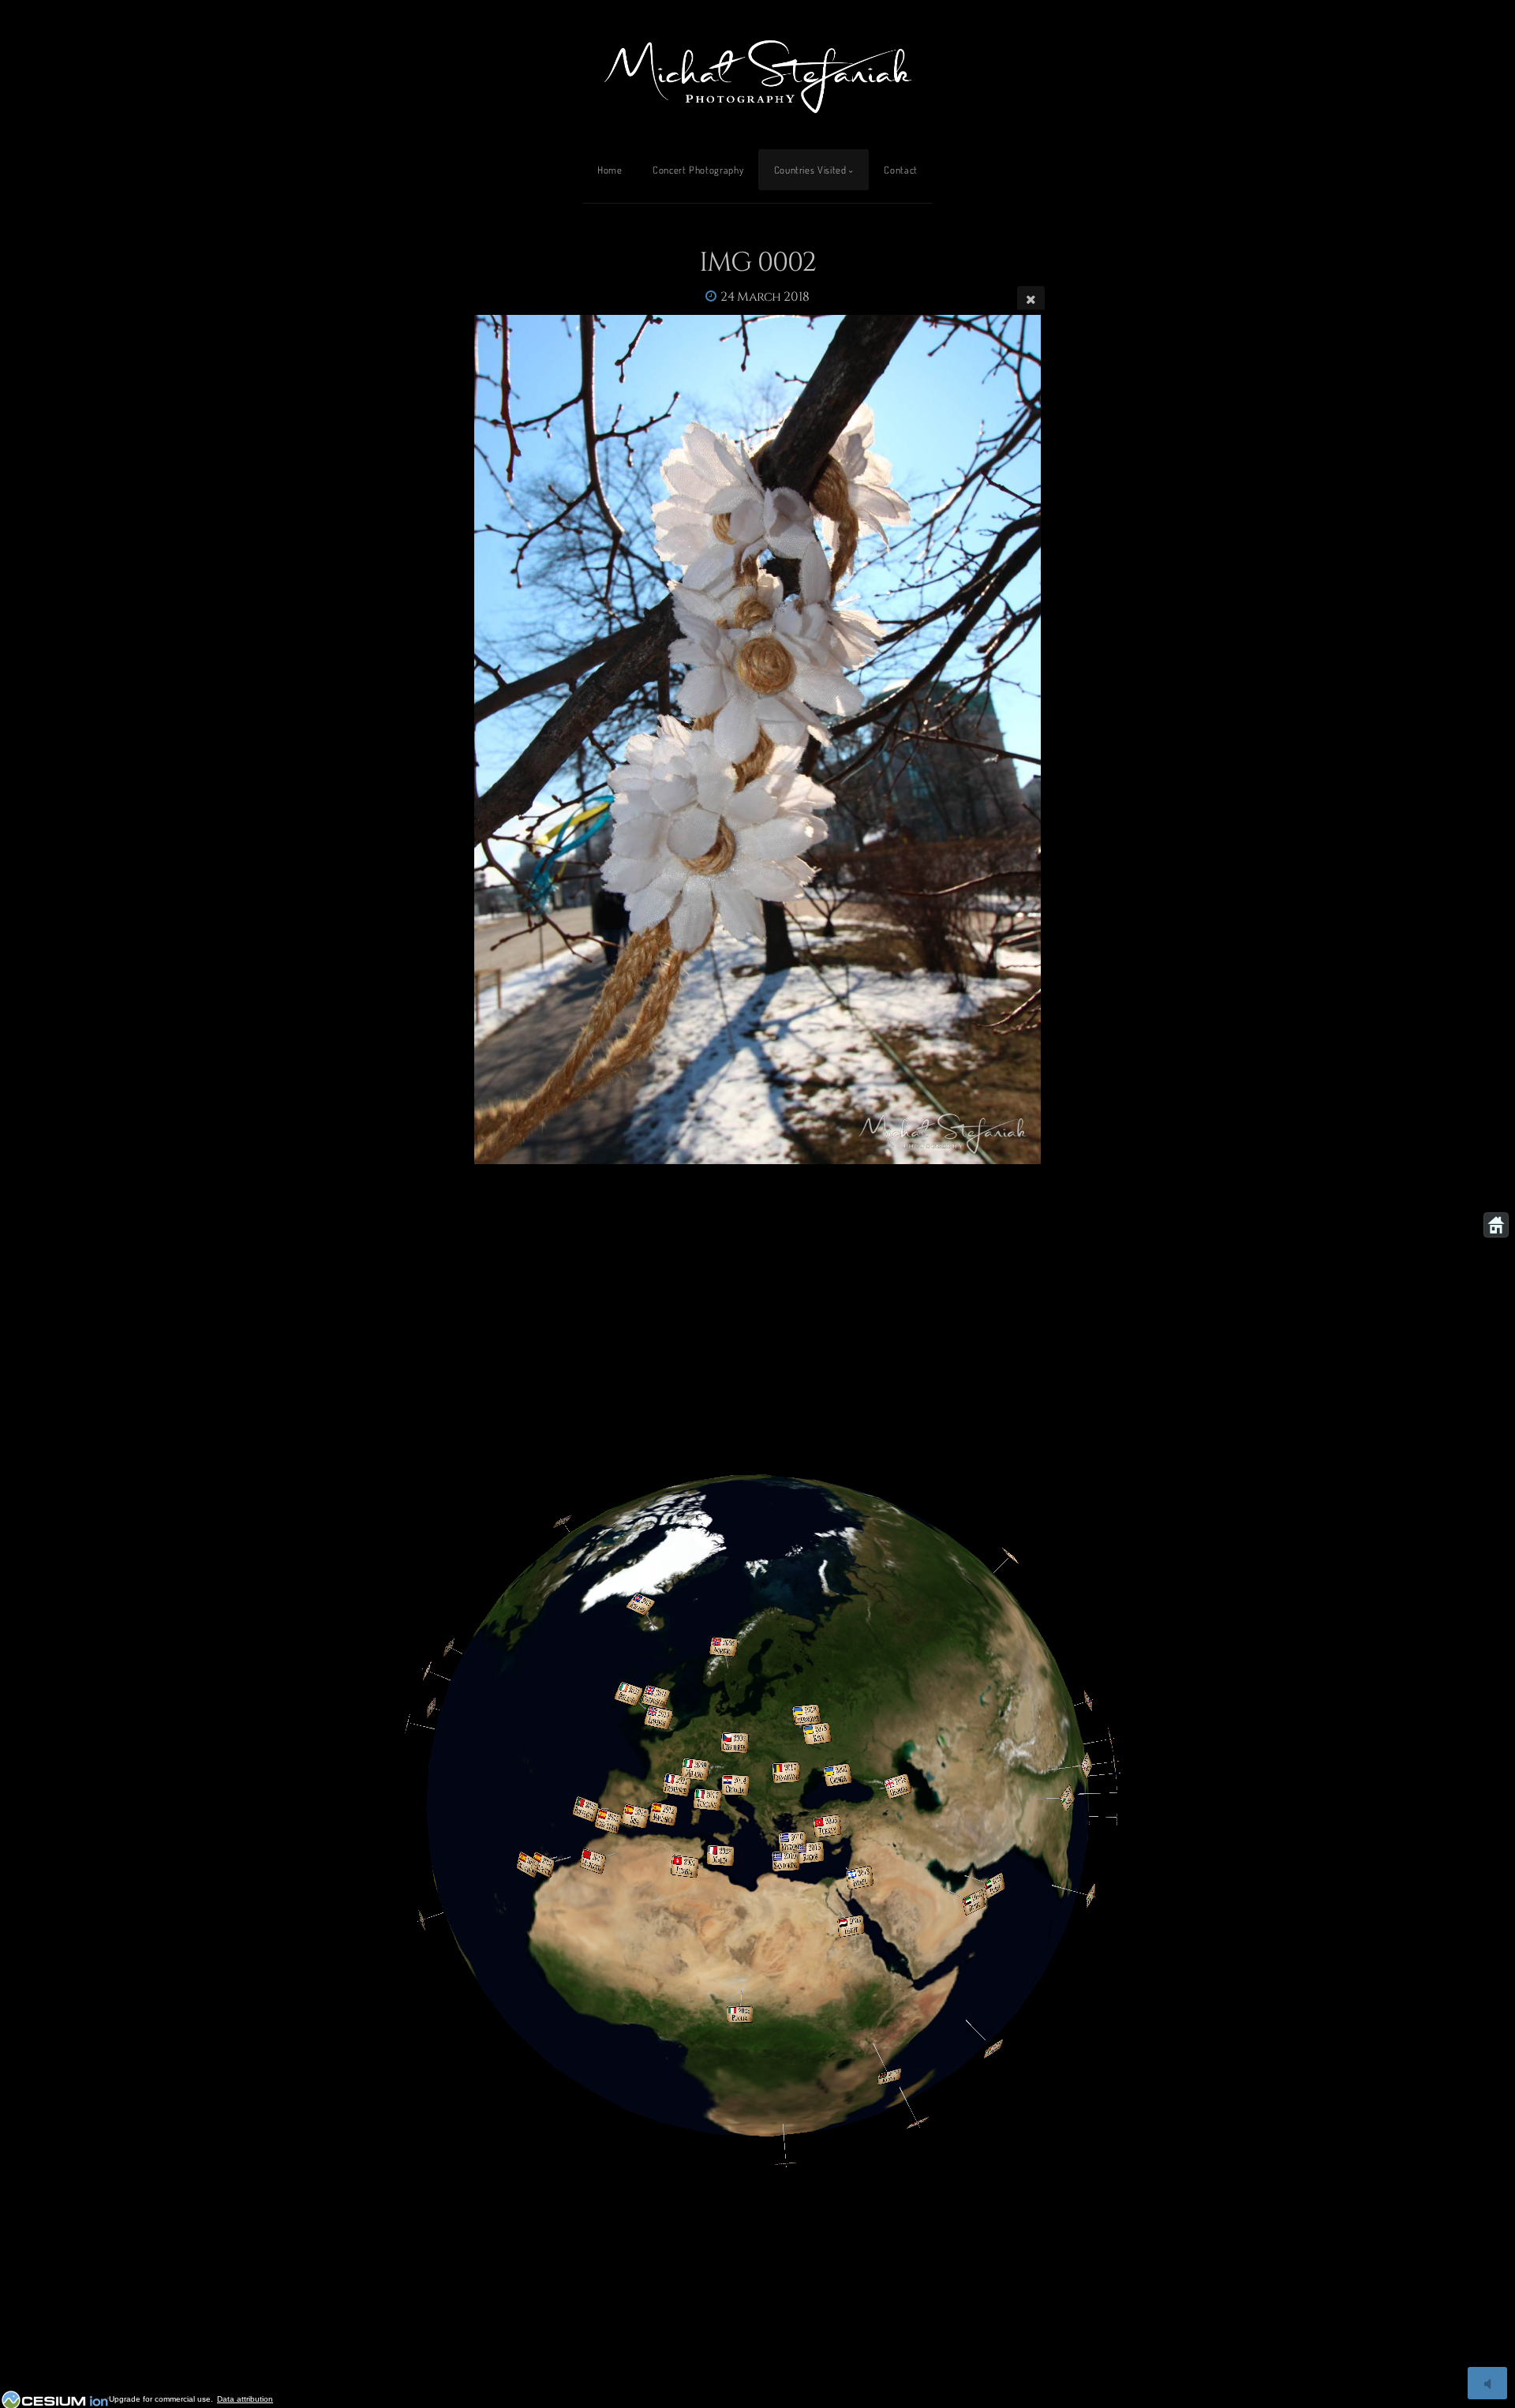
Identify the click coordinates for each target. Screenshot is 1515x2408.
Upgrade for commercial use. (161, 2399)
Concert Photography (698, 170)
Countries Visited (810, 170)
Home (610, 170)
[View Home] (1496, 1225)
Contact (900, 170)
